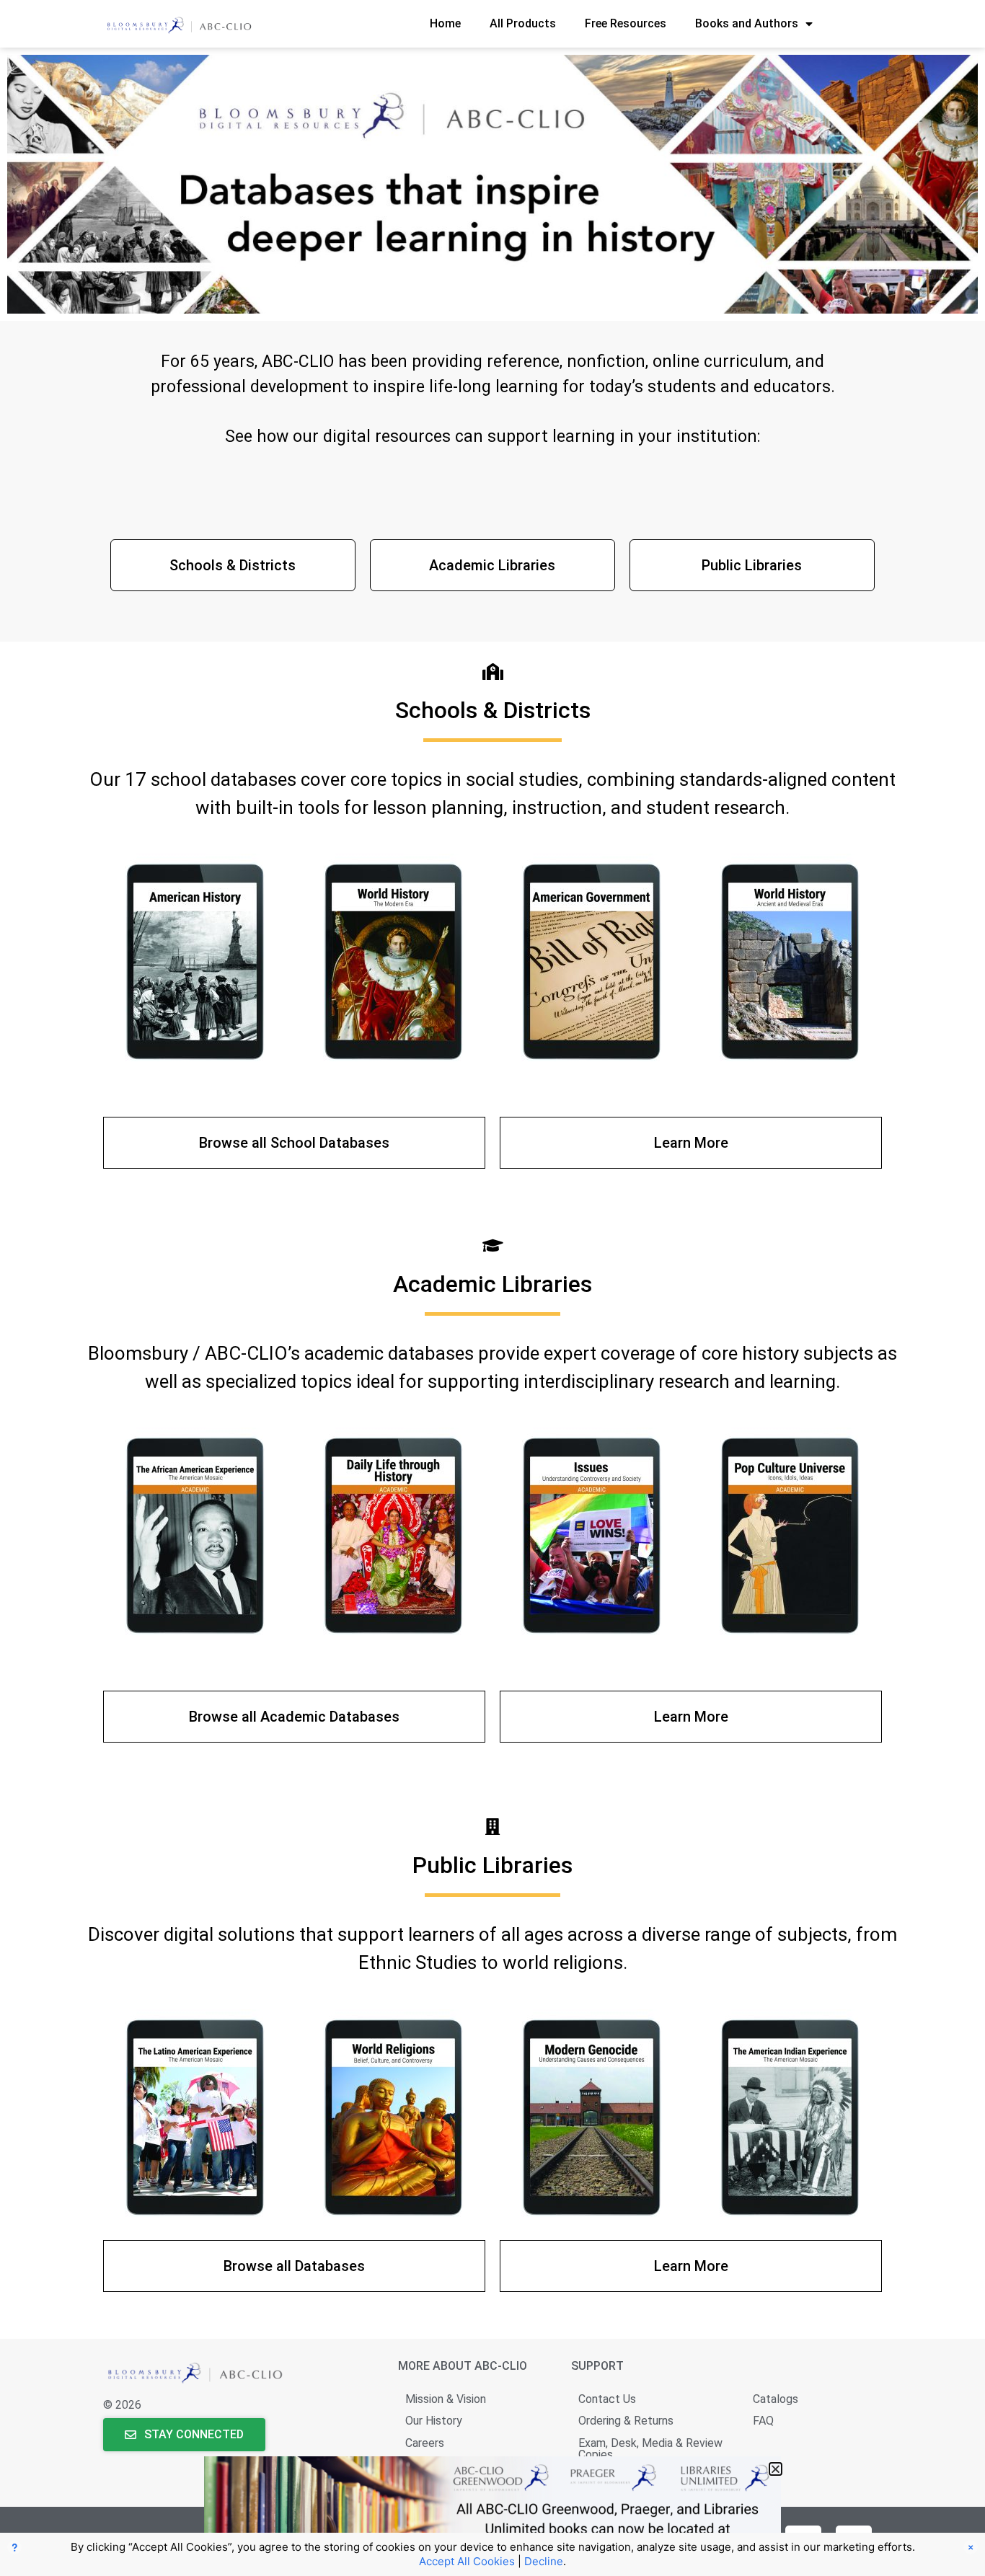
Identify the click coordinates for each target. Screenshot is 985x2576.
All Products (523, 23)
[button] (776, 2469)
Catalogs (776, 2399)
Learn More (691, 1143)
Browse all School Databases (294, 1143)
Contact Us (607, 2399)
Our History (434, 2421)
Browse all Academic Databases (294, 1717)
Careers (425, 2443)
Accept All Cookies (467, 2561)
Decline (544, 2561)
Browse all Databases (294, 2266)
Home (445, 23)
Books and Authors (747, 23)
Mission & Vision (446, 2399)
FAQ (763, 2421)
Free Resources (626, 23)
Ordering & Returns (626, 2421)
